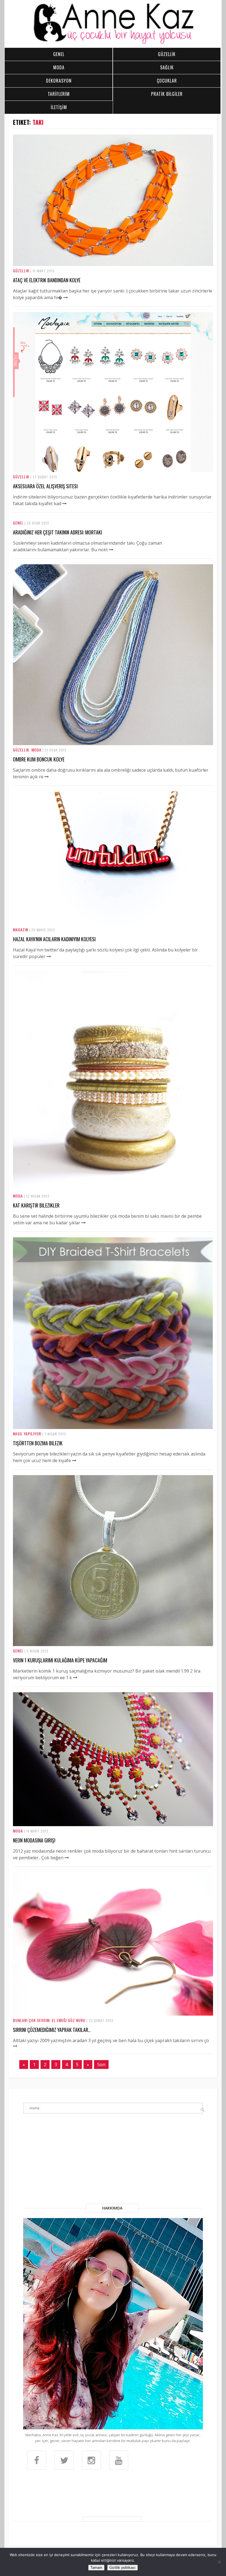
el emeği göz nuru (69, 2020)
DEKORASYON (59, 81)
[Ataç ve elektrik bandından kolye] (113, 264)
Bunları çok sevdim (31, 2020)
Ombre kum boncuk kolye (39, 759)
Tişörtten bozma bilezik (38, 1443)
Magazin (21, 930)
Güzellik (21, 271)
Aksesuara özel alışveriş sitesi (45, 486)
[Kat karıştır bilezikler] (113, 1190)
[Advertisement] (113, 2162)
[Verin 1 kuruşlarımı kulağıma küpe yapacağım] (113, 1644)
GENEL (59, 54)
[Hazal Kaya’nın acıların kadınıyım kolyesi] (113, 923)
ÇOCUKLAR (167, 81)
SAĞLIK (167, 67)
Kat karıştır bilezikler (36, 1205)
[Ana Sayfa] (113, 43)
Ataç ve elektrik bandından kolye (47, 280)
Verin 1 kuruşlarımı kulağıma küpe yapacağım (60, 1660)
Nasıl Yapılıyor (27, 1434)
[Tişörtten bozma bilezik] (113, 1427)
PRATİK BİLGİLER (167, 94)
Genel (18, 523)
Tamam (96, 2568)
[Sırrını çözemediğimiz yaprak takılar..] (113, 2014)
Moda (36, 750)
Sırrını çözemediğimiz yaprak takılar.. (52, 2030)
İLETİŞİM (59, 107)
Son (101, 2065)
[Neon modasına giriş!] (113, 1824)
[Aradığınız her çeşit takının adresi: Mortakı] (111, 550)
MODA (59, 67)
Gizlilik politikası (123, 2568)
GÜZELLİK (167, 54)
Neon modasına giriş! (34, 1840)
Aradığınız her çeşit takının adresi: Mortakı (57, 532)
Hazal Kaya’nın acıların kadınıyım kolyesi (54, 939)
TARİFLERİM (59, 94)
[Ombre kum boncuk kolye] (113, 743)
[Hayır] (219, 2562)
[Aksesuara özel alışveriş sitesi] (113, 470)
